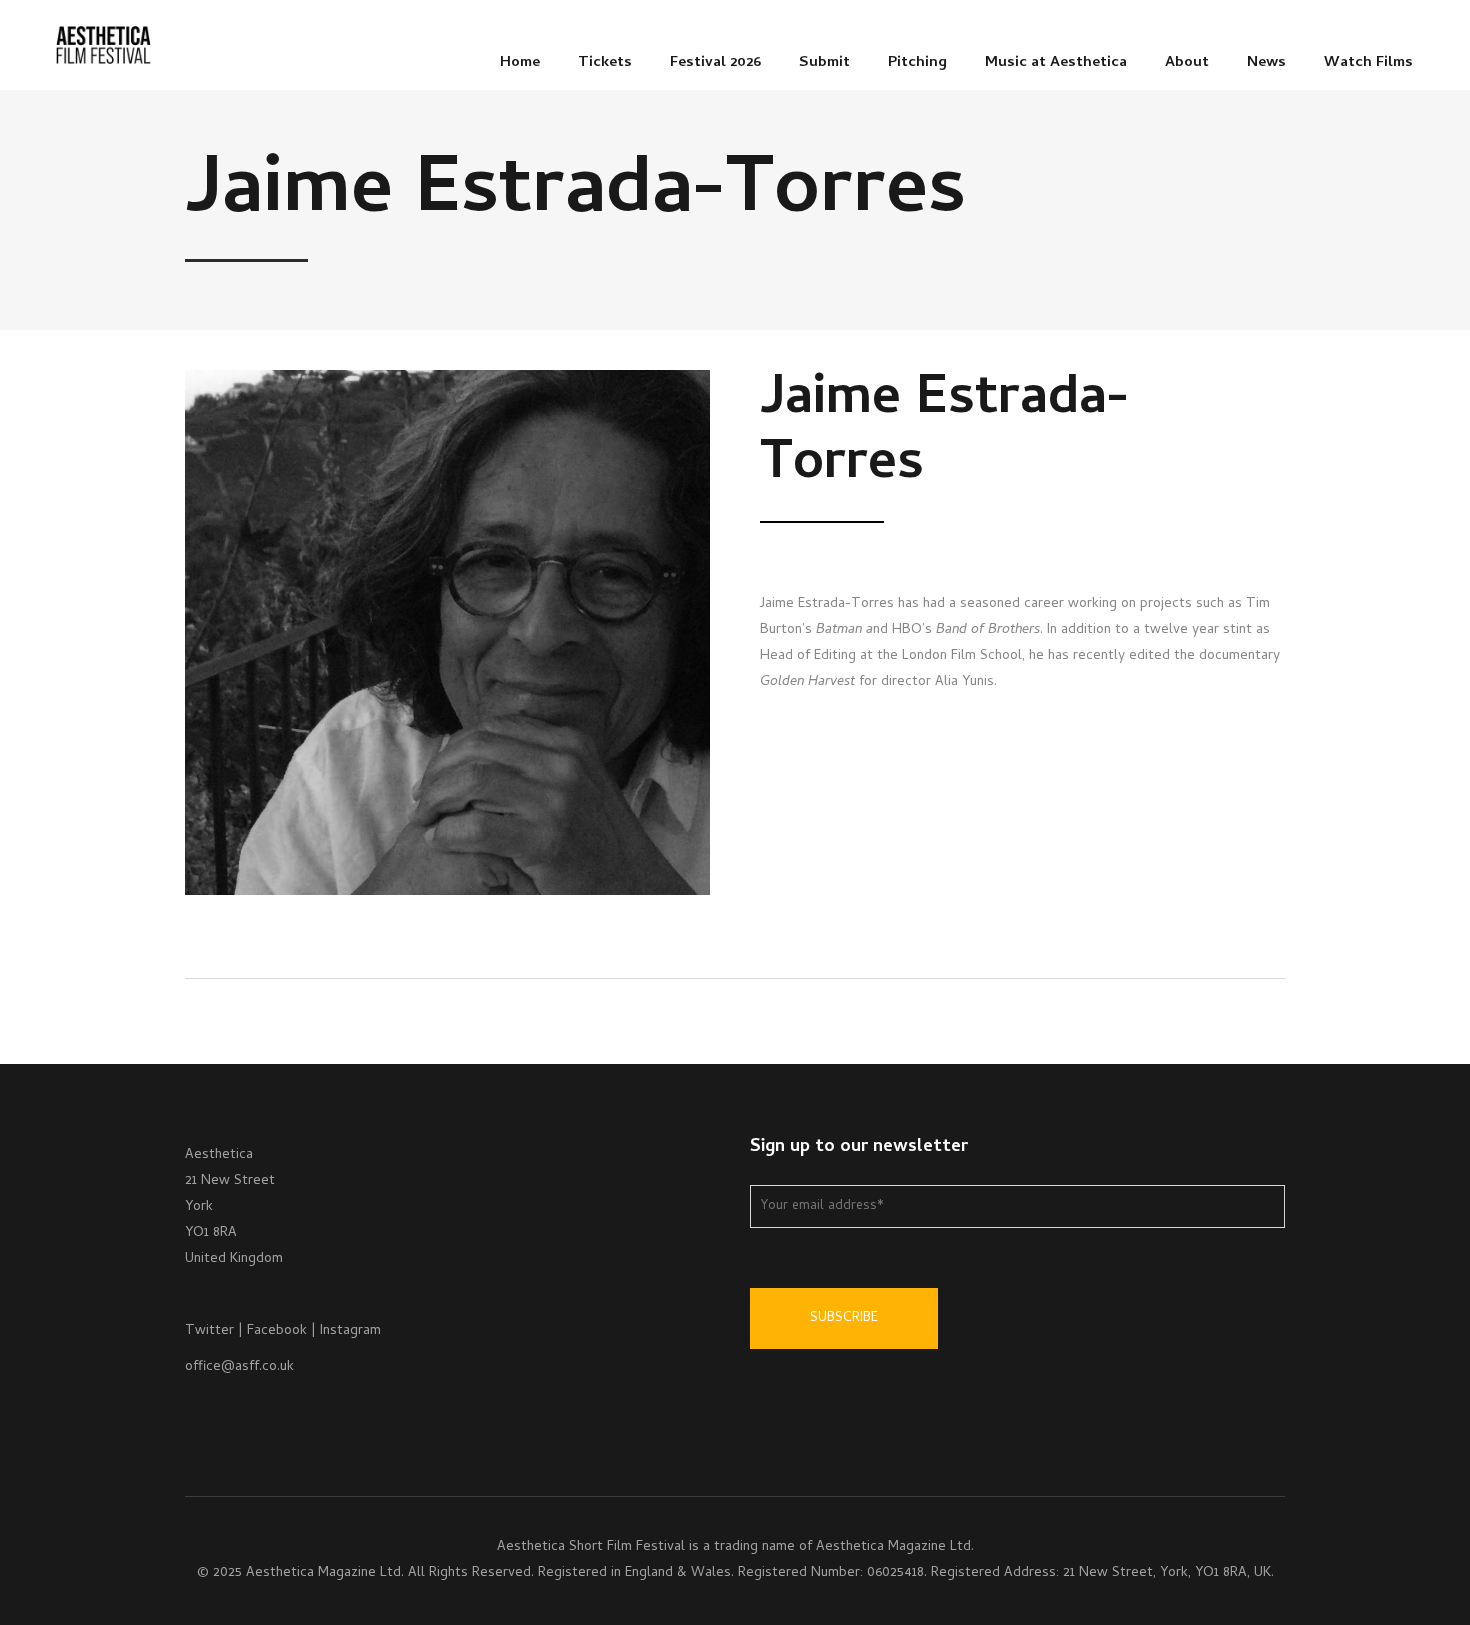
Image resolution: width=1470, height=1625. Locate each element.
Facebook (277, 1331)
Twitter (209, 1331)
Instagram (350, 1331)
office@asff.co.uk (239, 1367)
